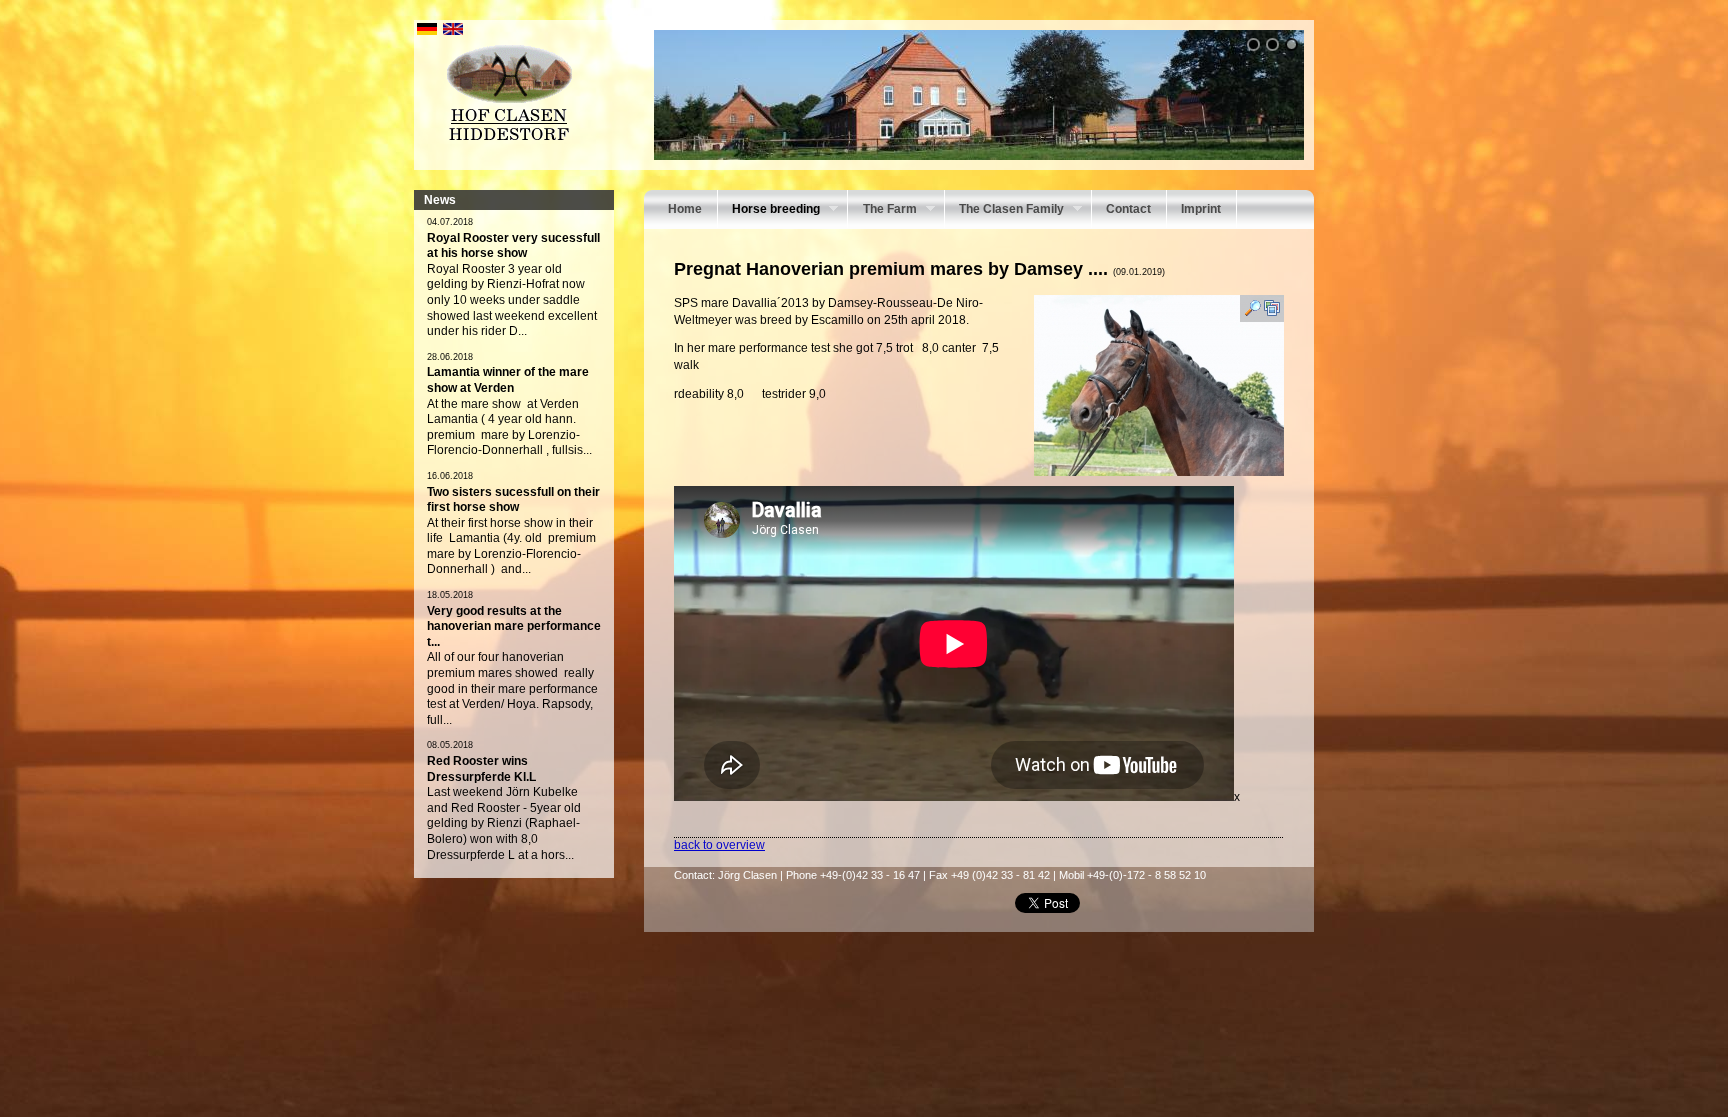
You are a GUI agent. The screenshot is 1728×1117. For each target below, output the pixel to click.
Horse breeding (769, 211)
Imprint (1201, 209)
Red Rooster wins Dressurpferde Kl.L (481, 769)
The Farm (882, 211)
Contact (1128, 209)
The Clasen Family (1004, 211)
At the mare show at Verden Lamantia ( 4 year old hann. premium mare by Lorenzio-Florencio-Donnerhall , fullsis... (509, 427)
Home (685, 209)
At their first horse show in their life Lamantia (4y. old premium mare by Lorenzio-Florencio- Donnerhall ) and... (511, 546)
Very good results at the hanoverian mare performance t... (514, 626)
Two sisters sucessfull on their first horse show (513, 500)
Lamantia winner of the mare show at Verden (508, 380)
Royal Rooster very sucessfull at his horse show (513, 246)
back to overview (719, 845)
